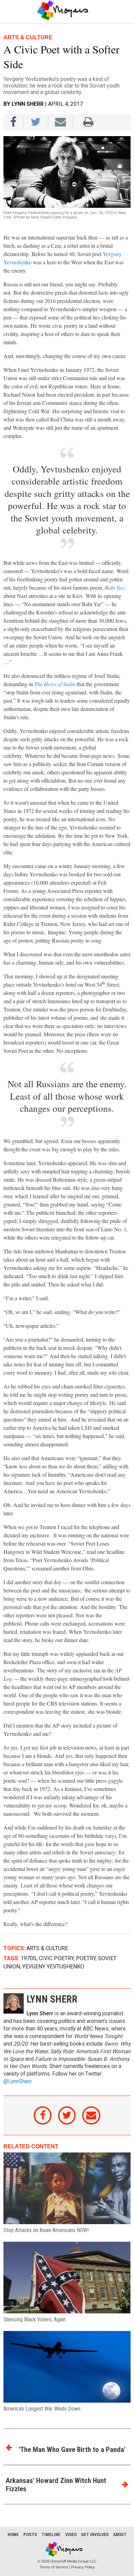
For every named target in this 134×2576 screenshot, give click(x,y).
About (120, 2534)
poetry (86, 1958)
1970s (29, 1958)
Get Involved (95, 2534)
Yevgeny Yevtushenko (53, 1967)
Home (13, 2534)
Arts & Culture (47, 1948)
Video (71, 2534)
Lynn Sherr (28, 104)
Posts (30, 2534)
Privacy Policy (83, 2567)
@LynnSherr (17, 2081)
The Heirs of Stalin (55, 684)
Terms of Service (54, 2567)
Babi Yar (114, 587)
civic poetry (56, 1958)
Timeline (51, 2534)
